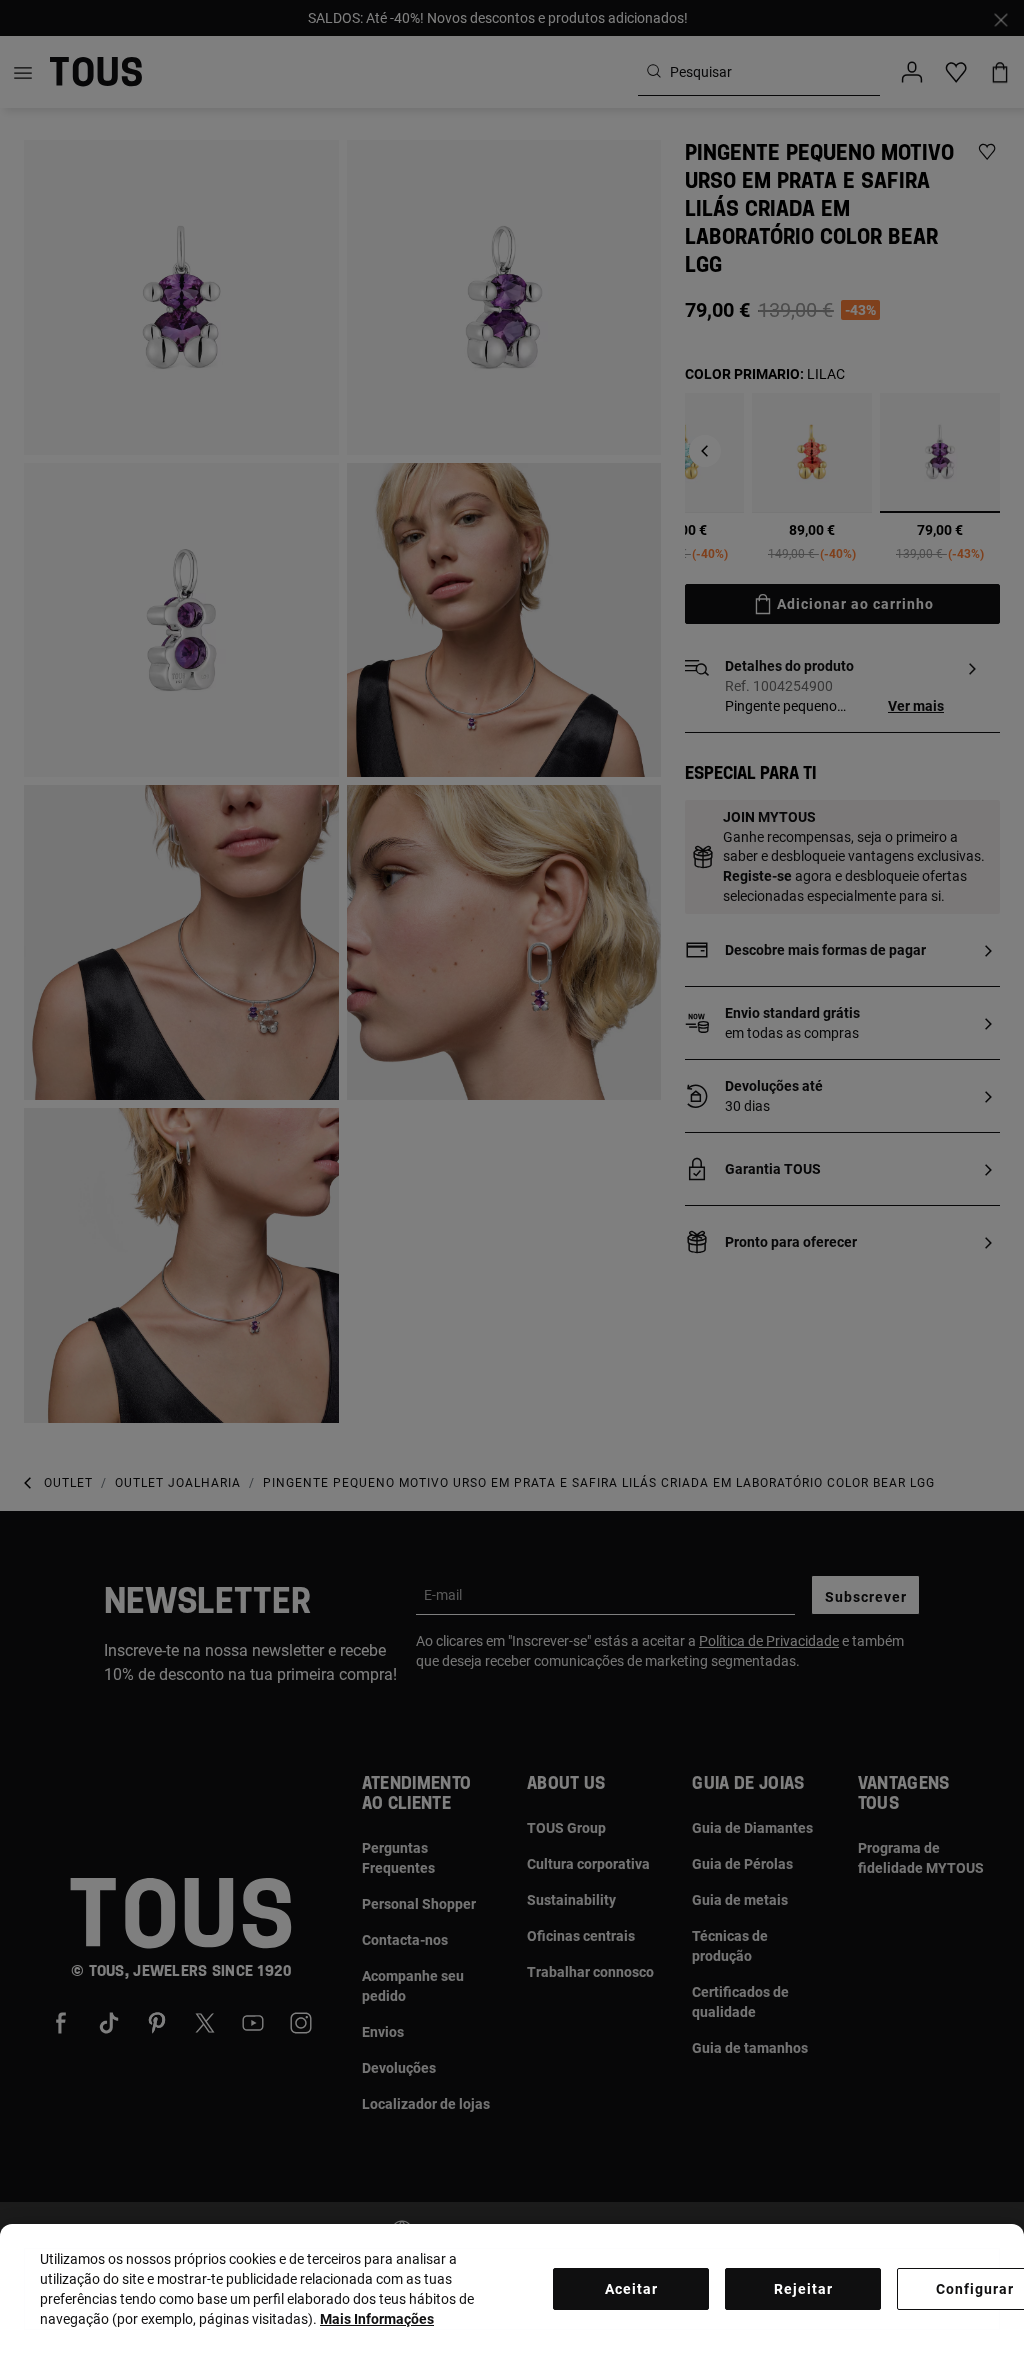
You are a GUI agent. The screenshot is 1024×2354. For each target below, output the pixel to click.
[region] (512, 2289)
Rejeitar (803, 2289)
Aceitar (631, 2289)
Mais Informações (377, 2319)
